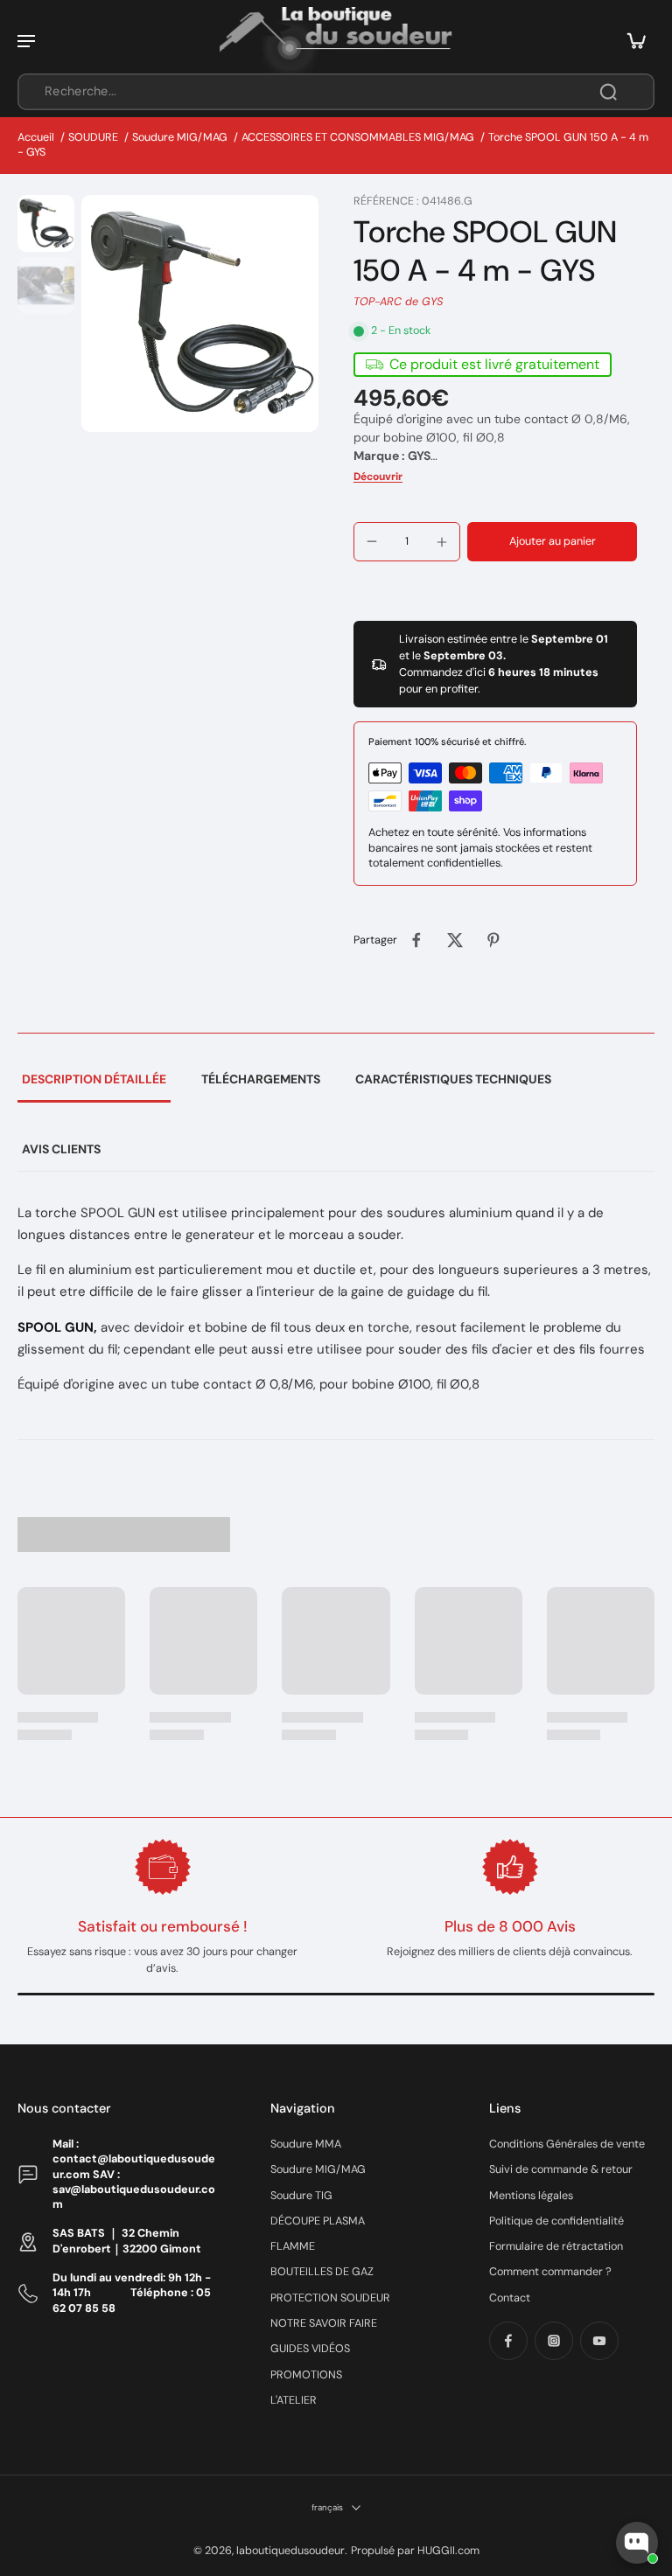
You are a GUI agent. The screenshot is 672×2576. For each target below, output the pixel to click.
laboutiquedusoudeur (290, 2551)
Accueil (36, 137)
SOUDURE (93, 137)
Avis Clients (61, 1149)
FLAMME (293, 2246)
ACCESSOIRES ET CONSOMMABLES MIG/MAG (358, 137)
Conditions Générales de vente (567, 2144)
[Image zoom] (200, 313)
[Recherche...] (608, 92)
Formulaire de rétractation (556, 2246)
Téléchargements (261, 1079)
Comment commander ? (550, 2272)
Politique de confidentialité (556, 2221)
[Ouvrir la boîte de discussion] (637, 2543)
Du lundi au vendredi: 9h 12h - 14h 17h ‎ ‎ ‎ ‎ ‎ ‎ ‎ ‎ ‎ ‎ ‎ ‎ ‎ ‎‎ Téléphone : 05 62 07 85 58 (132, 2293)
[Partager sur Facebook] (416, 940)
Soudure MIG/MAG (180, 137)
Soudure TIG (301, 2196)
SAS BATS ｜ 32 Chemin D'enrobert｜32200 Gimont (127, 2241)
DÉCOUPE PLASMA (318, 2221)
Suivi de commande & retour (561, 2169)
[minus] (372, 541)
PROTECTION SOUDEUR (330, 2298)
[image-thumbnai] (46, 223)
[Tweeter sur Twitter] (455, 940)
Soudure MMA (306, 2144)
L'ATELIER (294, 2400)
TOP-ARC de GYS (398, 302)
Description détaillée (94, 1079)
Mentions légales (531, 2196)
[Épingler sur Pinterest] (493, 940)
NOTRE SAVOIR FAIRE (324, 2323)
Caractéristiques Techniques (453, 1079)
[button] (552, 542)
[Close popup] (649, 2340)
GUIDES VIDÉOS (310, 2349)
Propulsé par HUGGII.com (415, 2551)
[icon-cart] (635, 40)
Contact (510, 2298)
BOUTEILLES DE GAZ (322, 2272)
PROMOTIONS (306, 2375)
